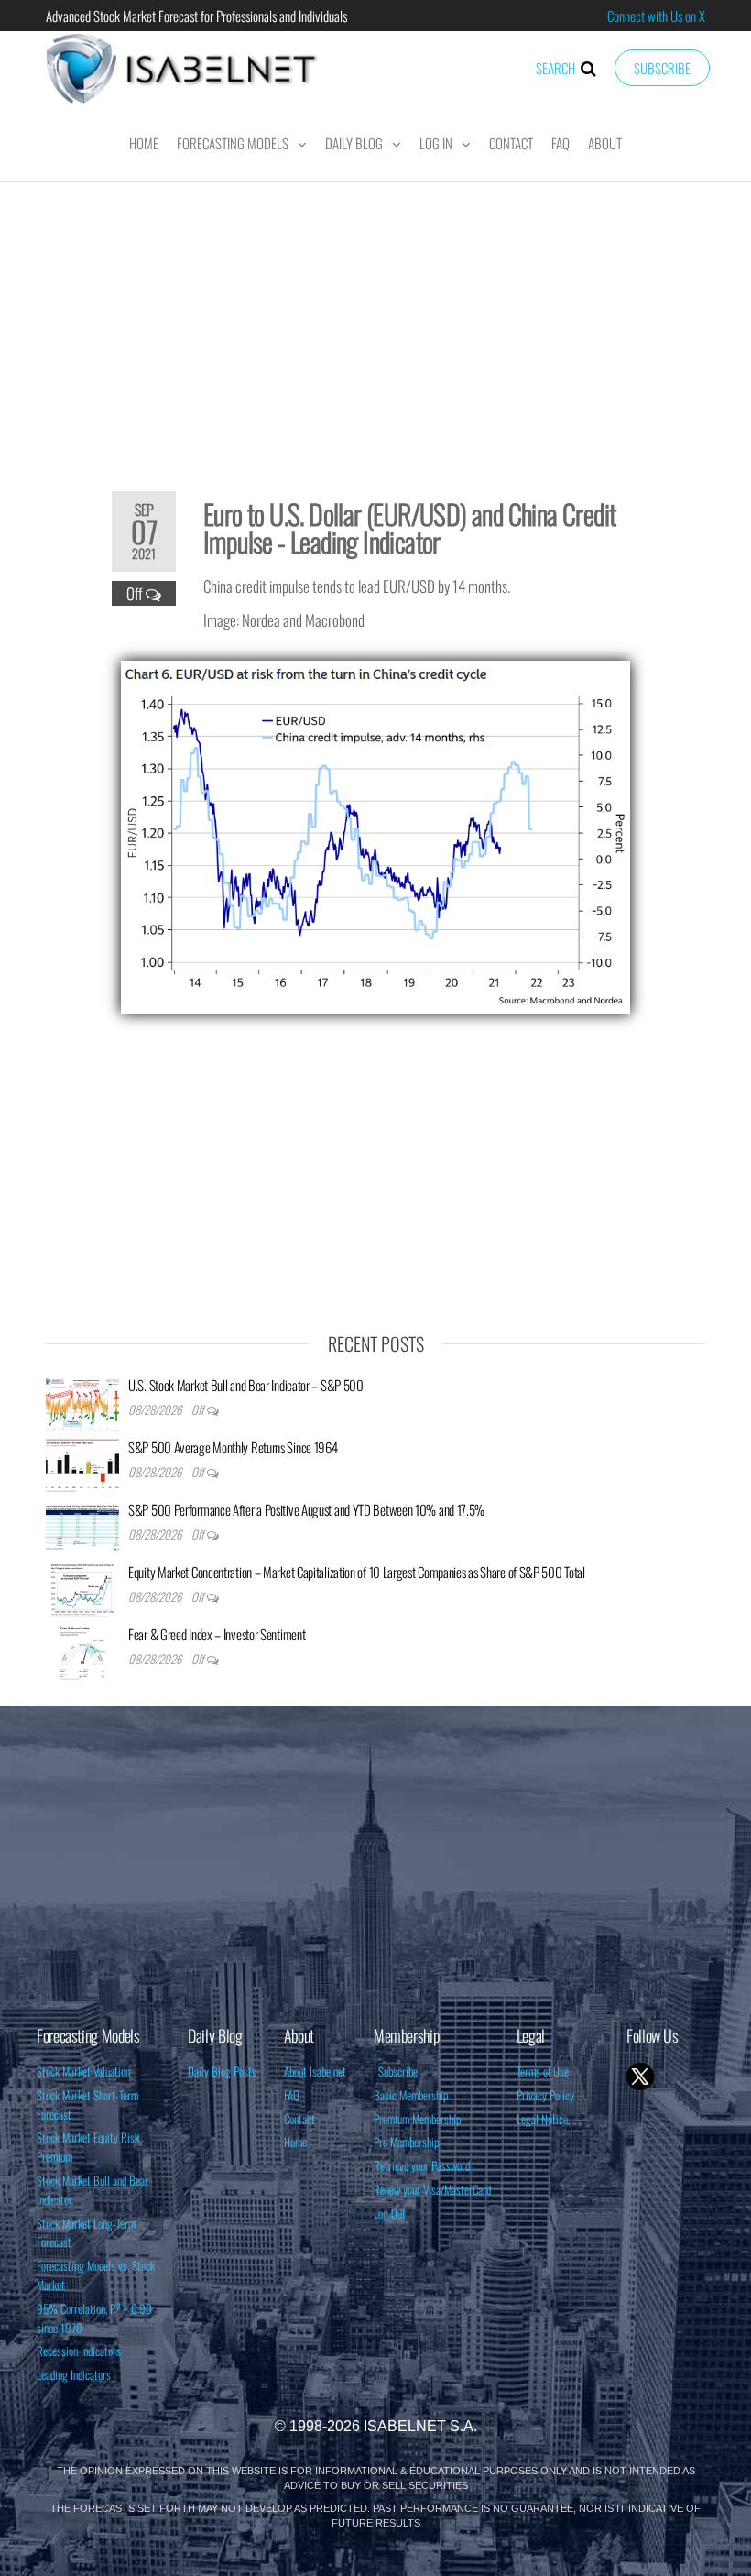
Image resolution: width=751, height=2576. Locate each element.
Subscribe (662, 68)
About (605, 143)
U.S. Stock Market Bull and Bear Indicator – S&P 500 (246, 1385)
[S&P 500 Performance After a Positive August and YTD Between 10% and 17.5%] (82, 1526)
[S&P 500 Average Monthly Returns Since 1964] (82, 1463)
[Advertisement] (375, 324)
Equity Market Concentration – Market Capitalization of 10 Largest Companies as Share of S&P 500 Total (357, 1572)
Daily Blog (354, 143)
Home (144, 143)
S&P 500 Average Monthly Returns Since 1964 (233, 1447)
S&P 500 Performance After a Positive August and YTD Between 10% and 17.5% (306, 1509)
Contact (511, 143)
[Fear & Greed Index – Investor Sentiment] (82, 1650)
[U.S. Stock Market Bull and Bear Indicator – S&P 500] (82, 1401)
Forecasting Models (233, 143)
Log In (436, 143)
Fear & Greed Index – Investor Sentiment (217, 1634)
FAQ (561, 143)
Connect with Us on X (656, 16)
